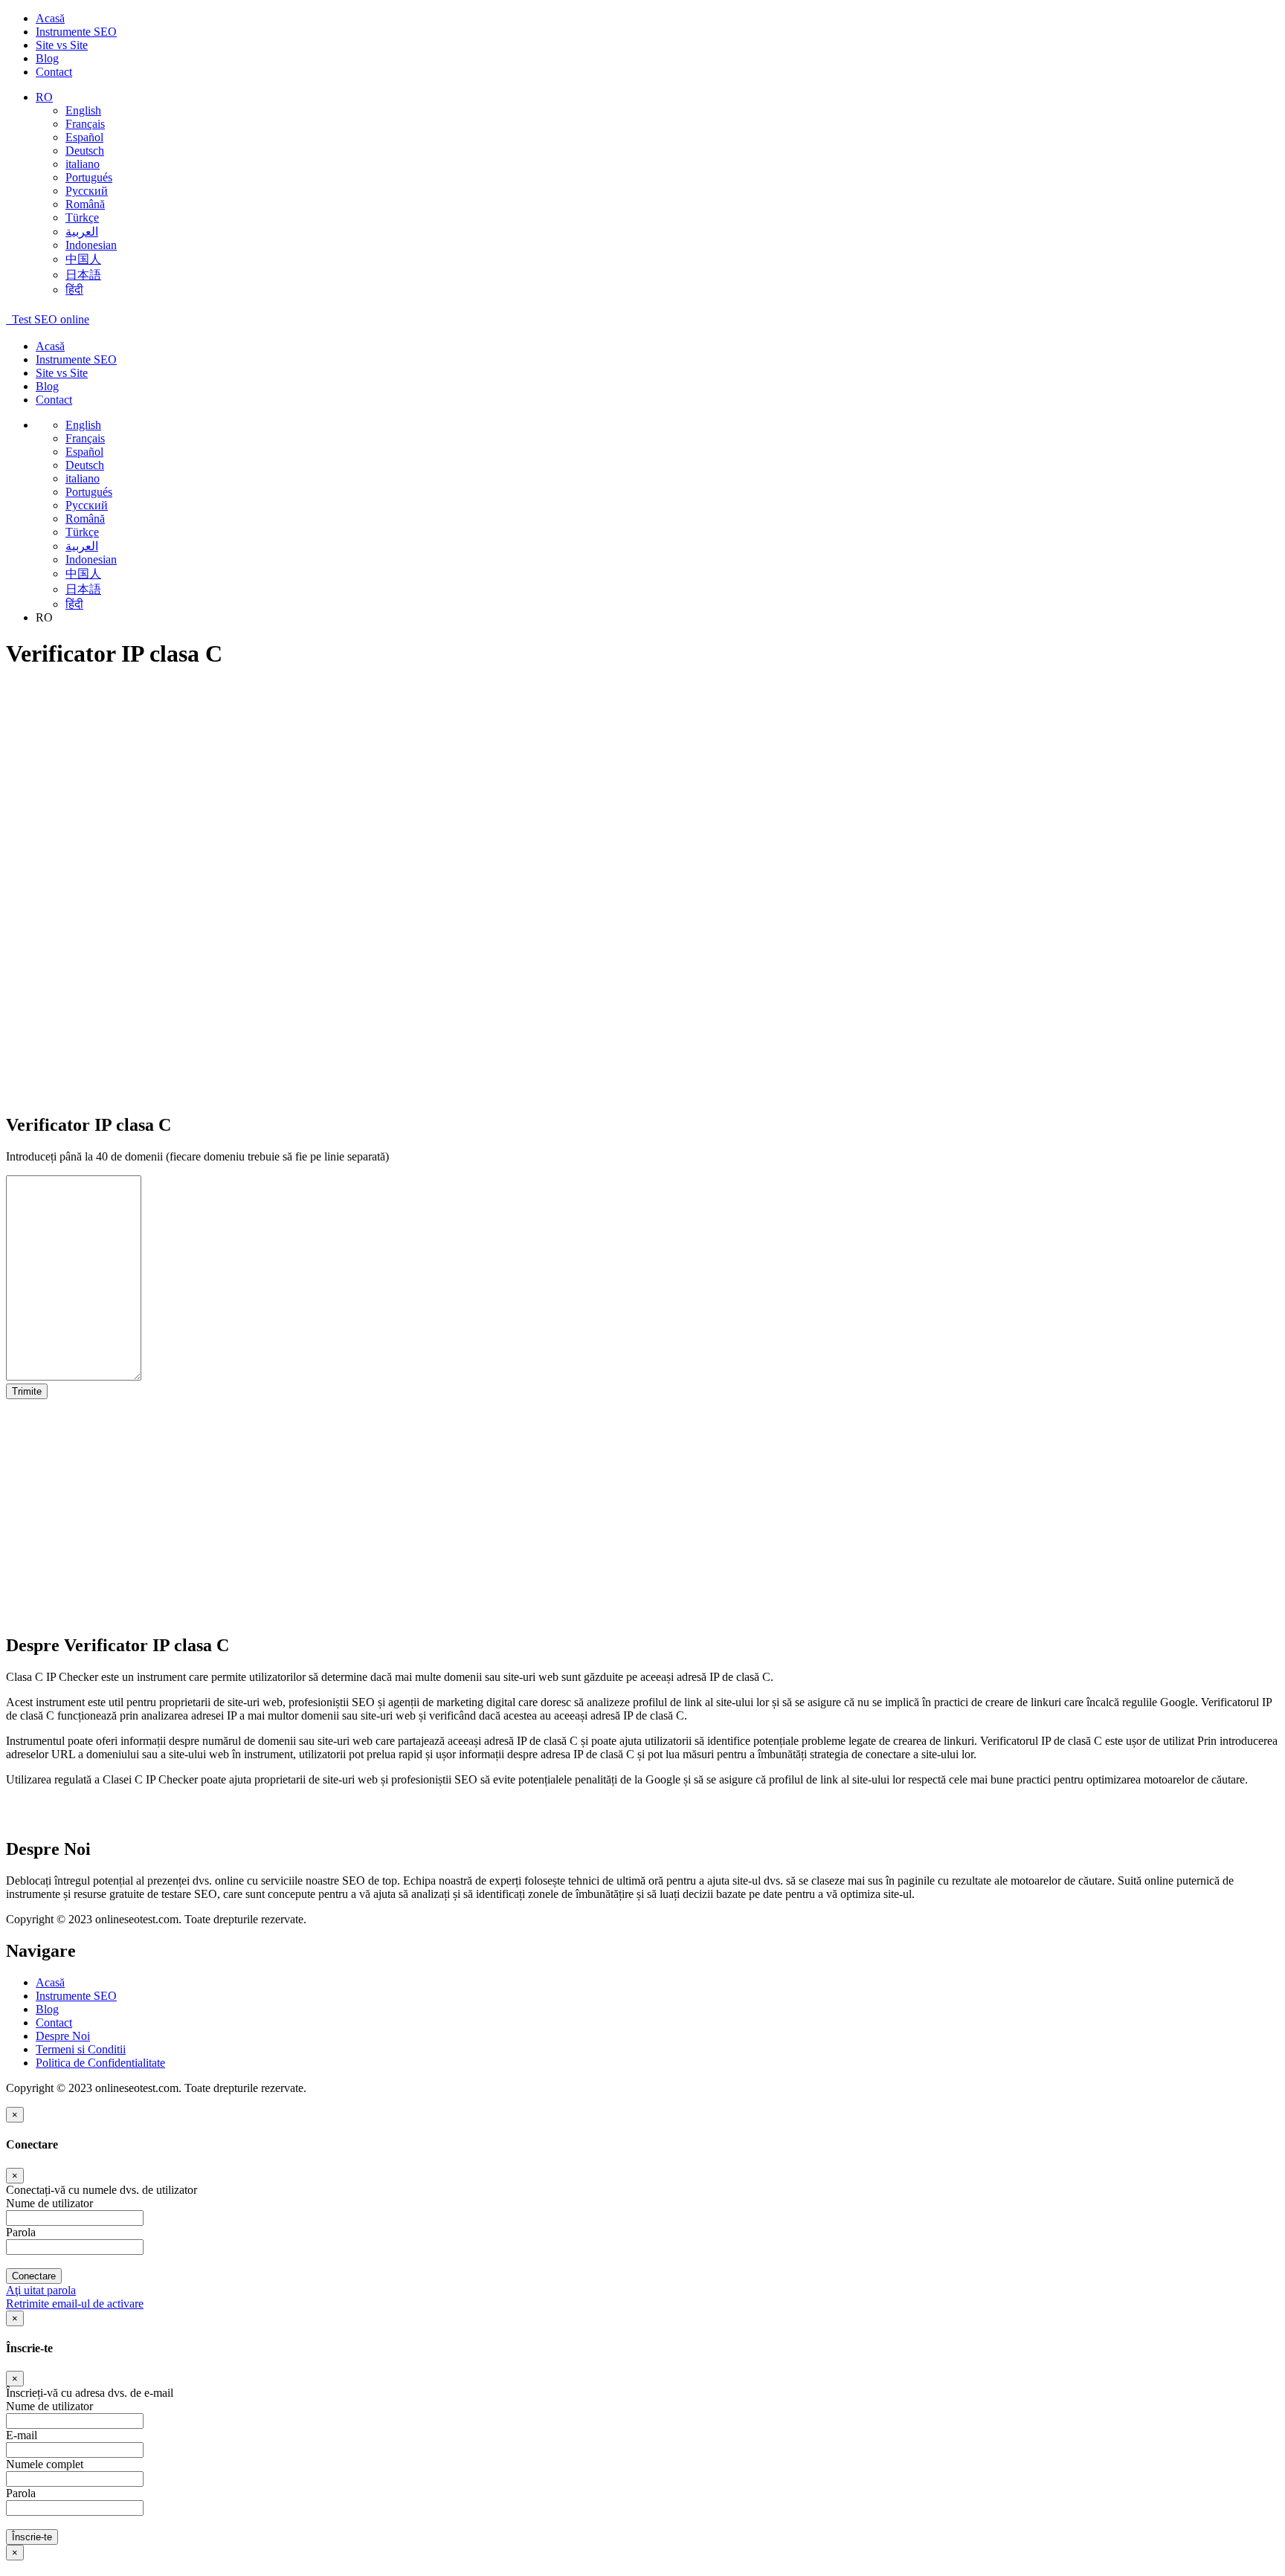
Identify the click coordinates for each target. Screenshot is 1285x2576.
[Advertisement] (452, 788)
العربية (82, 232)
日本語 (83, 275)
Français (85, 124)
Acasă (50, 18)
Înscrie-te (32, 2537)
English (83, 110)
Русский (87, 191)
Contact (54, 72)
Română (85, 204)
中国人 (83, 259)
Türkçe (82, 217)
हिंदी (74, 290)
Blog (47, 58)
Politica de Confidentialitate (100, 2063)
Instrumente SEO (76, 32)
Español (84, 137)
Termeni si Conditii (81, 2049)
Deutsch (85, 151)
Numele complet (45, 2464)
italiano (83, 164)
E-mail (22, 2435)
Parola (21, 2493)
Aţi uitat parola (41, 2290)
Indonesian (91, 245)
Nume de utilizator (49, 2406)
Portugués (89, 177)
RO (44, 97)
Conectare (34, 2276)
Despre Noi (63, 2036)
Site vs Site (62, 45)
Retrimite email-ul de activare (75, 2304)
